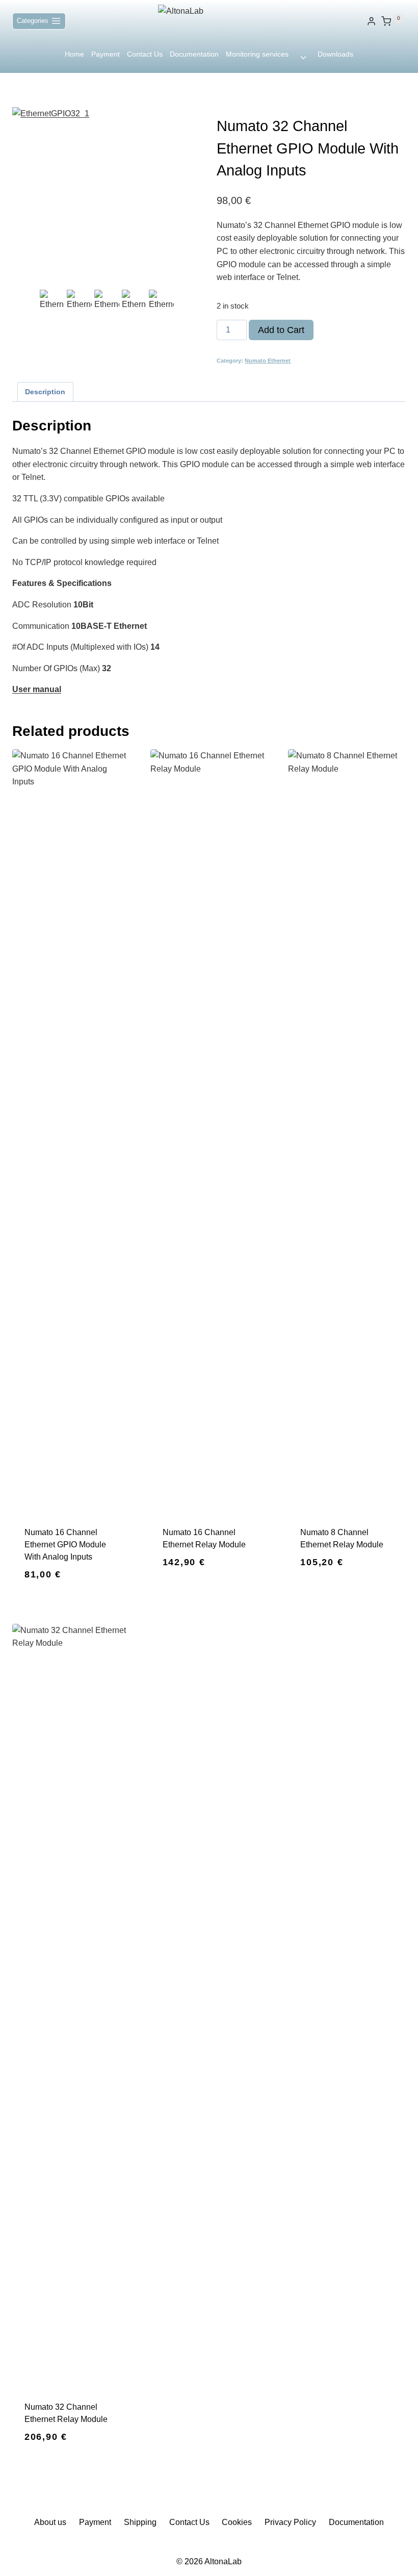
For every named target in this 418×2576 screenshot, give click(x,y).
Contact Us (145, 54)
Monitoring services (257, 54)
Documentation (194, 54)
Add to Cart (281, 330)
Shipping (140, 2522)
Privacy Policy (290, 2522)
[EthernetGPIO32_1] (107, 197)
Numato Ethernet (268, 361)
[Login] (371, 21)
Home (74, 54)
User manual (37, 689)
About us (50, 2522)
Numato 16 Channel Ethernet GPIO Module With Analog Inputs (65, 1545)
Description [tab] (45, 392)
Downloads (335, 54)
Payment (106, 54)
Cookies (237, 2522)
